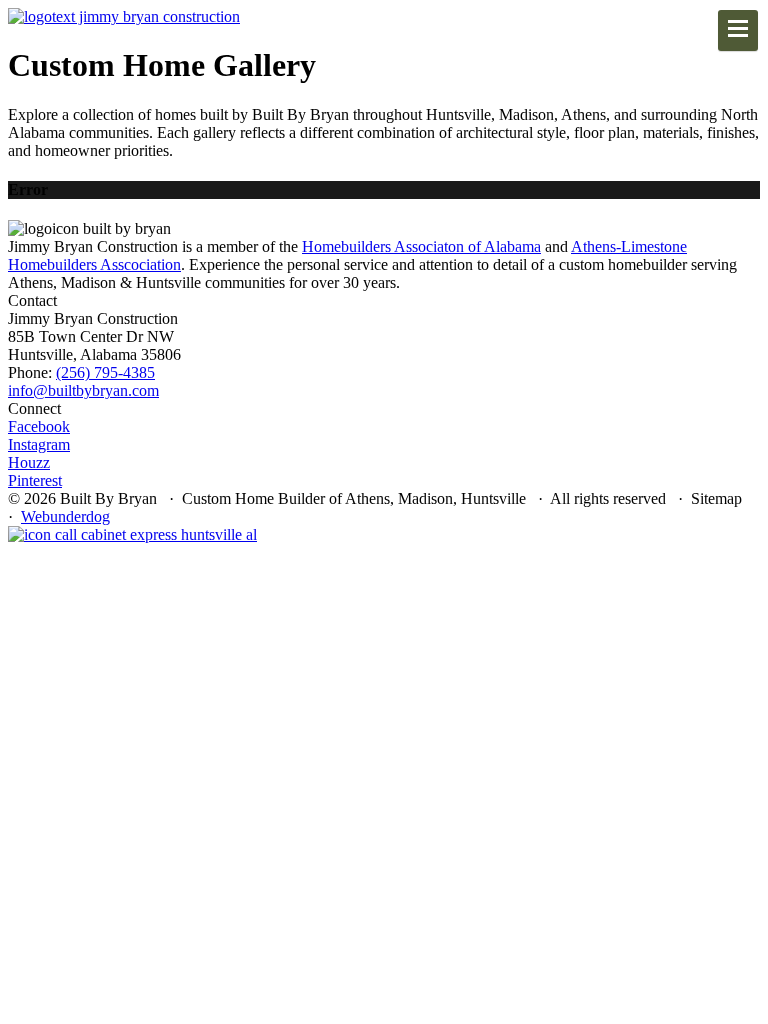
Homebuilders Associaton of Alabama (421, 246)
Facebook (39, 426)
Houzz (29, 462)
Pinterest (35, 480)
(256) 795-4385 (105, 372)
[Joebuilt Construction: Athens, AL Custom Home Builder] (124, 16)
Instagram (39, 444)
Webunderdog (65, 516)
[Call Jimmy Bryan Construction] (132, 534)
